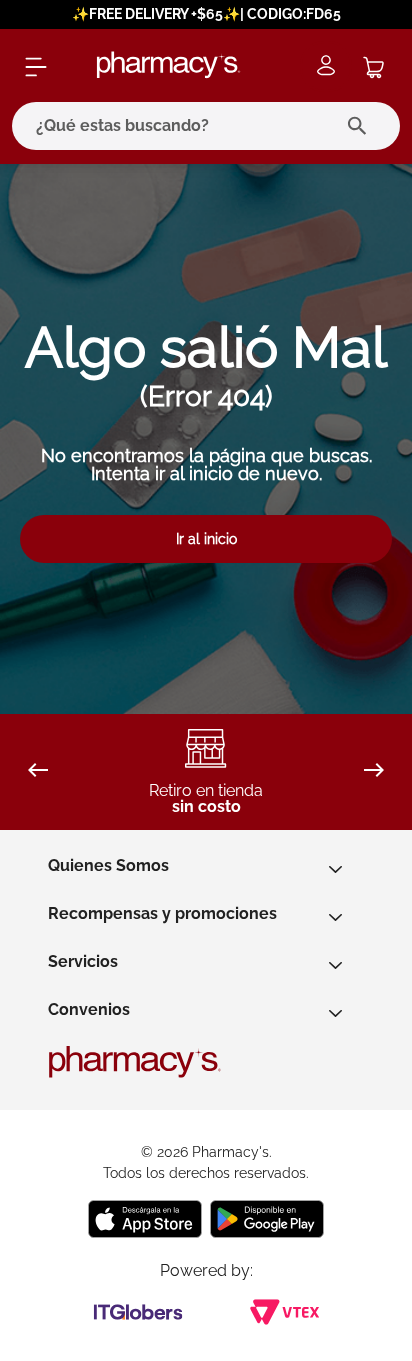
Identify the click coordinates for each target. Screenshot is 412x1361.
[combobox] (206, 126)
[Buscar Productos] (361, 126)
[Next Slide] (374, 771)
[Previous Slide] (38, 771)
